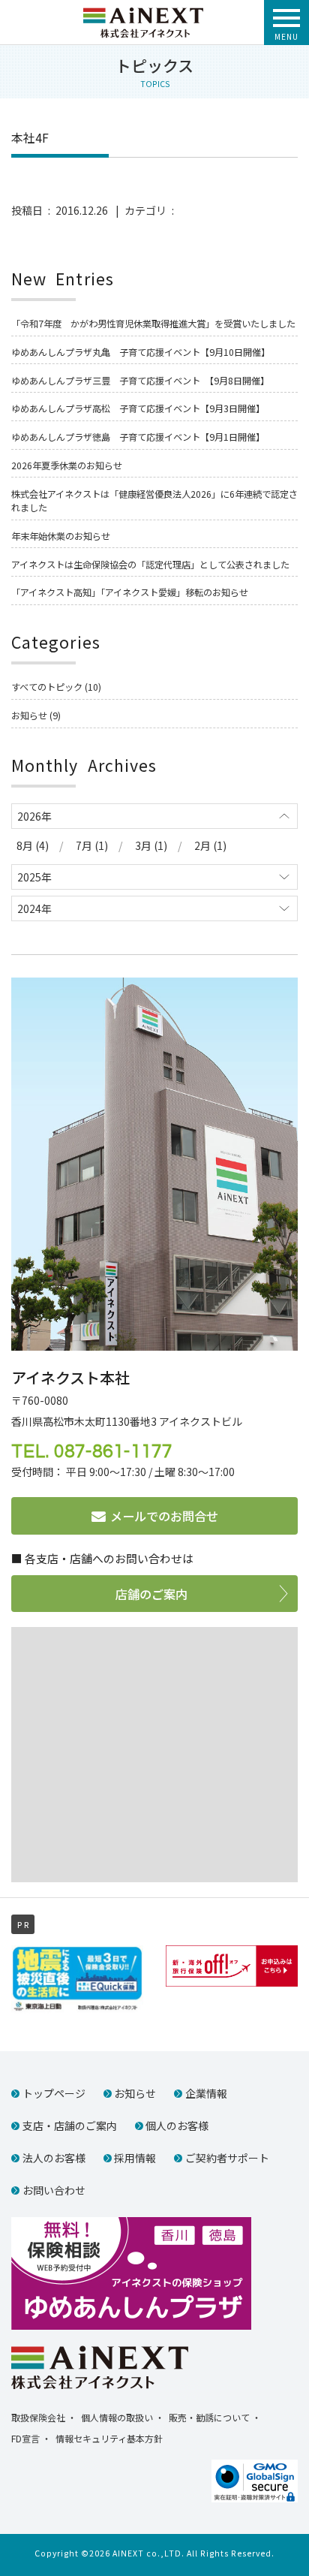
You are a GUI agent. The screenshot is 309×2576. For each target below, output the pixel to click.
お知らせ (29, 716)
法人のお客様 (54, 2158)
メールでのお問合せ (164, 1516)
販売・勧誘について (209, 2417)
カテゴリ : (152, 210)
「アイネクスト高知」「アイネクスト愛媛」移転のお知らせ (130, 592)
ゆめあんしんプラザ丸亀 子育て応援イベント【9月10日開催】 (141, 352)
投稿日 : (33, 210)
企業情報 (206, 2093)
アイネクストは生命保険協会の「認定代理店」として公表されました (150, 565)
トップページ (54, 2093)
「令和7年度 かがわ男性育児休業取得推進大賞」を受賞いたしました (153, 324)
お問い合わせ (54, 2190)
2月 (202, 845)
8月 (25, 845)
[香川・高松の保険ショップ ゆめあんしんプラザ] (131, 2272)
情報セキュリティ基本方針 (109, 2438)
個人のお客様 (177, 2126)
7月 (84, 845)
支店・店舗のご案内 (70, 2126)
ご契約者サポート (227, 2158)
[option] (77, 1979)
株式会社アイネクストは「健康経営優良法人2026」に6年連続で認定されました (154, 501)
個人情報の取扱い (117, 2417)
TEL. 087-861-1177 (92, 1452)
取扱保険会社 (38, 2417)
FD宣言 (25, 2438)
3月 (143, 845)
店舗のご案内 (151, 1594)
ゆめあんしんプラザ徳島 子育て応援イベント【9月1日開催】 (138, 437)
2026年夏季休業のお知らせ (67, 465)
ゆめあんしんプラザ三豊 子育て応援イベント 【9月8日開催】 (140, 381)
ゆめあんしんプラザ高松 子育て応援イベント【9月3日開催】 (138, 408)
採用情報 (135, 2158)
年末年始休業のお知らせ (61, 536)
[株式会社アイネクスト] (143, 14)
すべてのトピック (47, 687)
